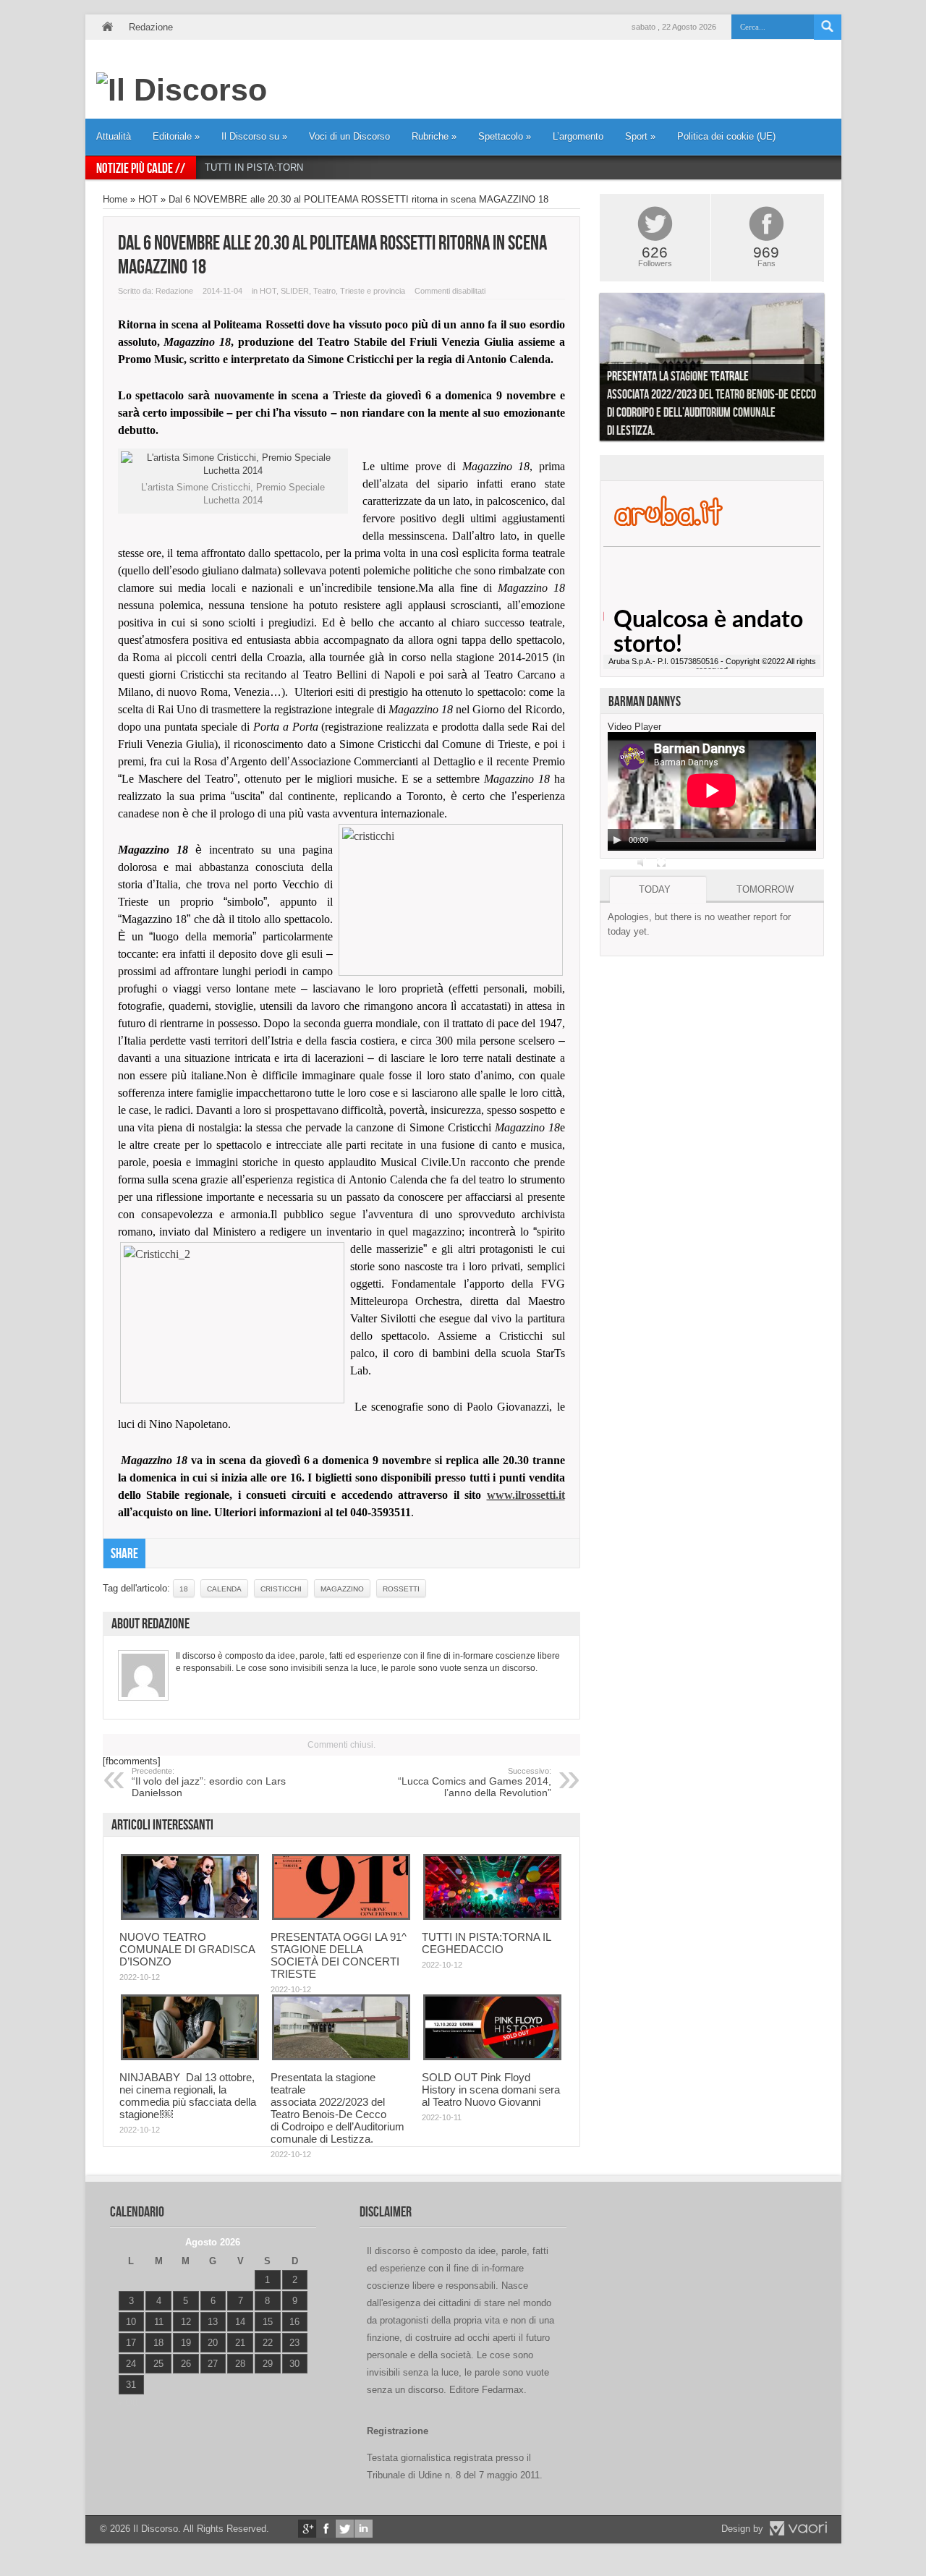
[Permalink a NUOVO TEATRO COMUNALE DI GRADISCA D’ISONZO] (190, 1917)
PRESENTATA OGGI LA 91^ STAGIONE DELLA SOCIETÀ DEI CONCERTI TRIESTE (339, 1955)
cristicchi (281, 1589)
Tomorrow (765, 889)
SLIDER (295, 291)
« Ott (128, 2403)
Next (835, 370)
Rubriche (434, 136)
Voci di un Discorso (349, 136)
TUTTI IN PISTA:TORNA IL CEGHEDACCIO (298, 167)
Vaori (798, 2528)
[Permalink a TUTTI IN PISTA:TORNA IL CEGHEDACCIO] (492, 1917)
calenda (224, 1589)
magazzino (342, 1589)
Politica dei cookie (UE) (726, 136)
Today (655, 889)
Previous (589, 370)
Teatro (324, 291)
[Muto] (642, 862)
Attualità (114, 136)
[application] (712, 791)
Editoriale (176, 136)
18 (184, 1589)
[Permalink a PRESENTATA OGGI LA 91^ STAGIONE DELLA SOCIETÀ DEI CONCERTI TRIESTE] (341, 1917)
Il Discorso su (254, 136)
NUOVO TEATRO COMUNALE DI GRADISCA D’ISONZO (187, 1949)
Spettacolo (505, 136)
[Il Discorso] (182, 90)
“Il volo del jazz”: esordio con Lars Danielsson (209, 1782)
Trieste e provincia (373, 291)
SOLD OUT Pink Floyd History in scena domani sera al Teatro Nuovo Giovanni (491, 2090)
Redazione (151, 27)
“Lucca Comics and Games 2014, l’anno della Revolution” (475, 1782)
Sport (640, 136)
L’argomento (578, 136)
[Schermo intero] (661, 862)
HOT (148, 199)
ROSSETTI (401, 1589)
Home (107, 27)
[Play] (617, 840)
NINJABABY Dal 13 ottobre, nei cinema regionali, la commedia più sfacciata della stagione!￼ (188, 2096)
